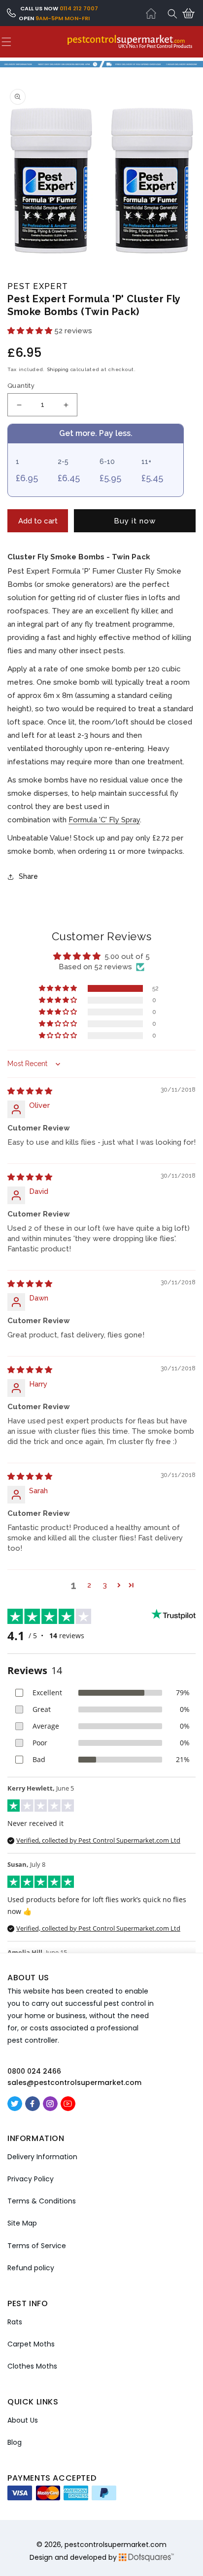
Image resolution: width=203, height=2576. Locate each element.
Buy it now (135, 521)
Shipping (58, 369)
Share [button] (28, 876)
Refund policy (31, 2268)
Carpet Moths (31, 2344)
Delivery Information (42, 2157)
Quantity (21, 386)
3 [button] (105, 1585)
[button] (172, 14)
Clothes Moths (32, 2366)
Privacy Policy (31, 2179)
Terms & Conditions (42, 2201)
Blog (15, 2442)
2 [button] (89, 1585)
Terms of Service (37, 2246)
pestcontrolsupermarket (107, 2545)
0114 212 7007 (79, 8)
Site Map (22, 2223)
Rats (15, 2322)
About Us (23, 2420)
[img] (30, 1091)
